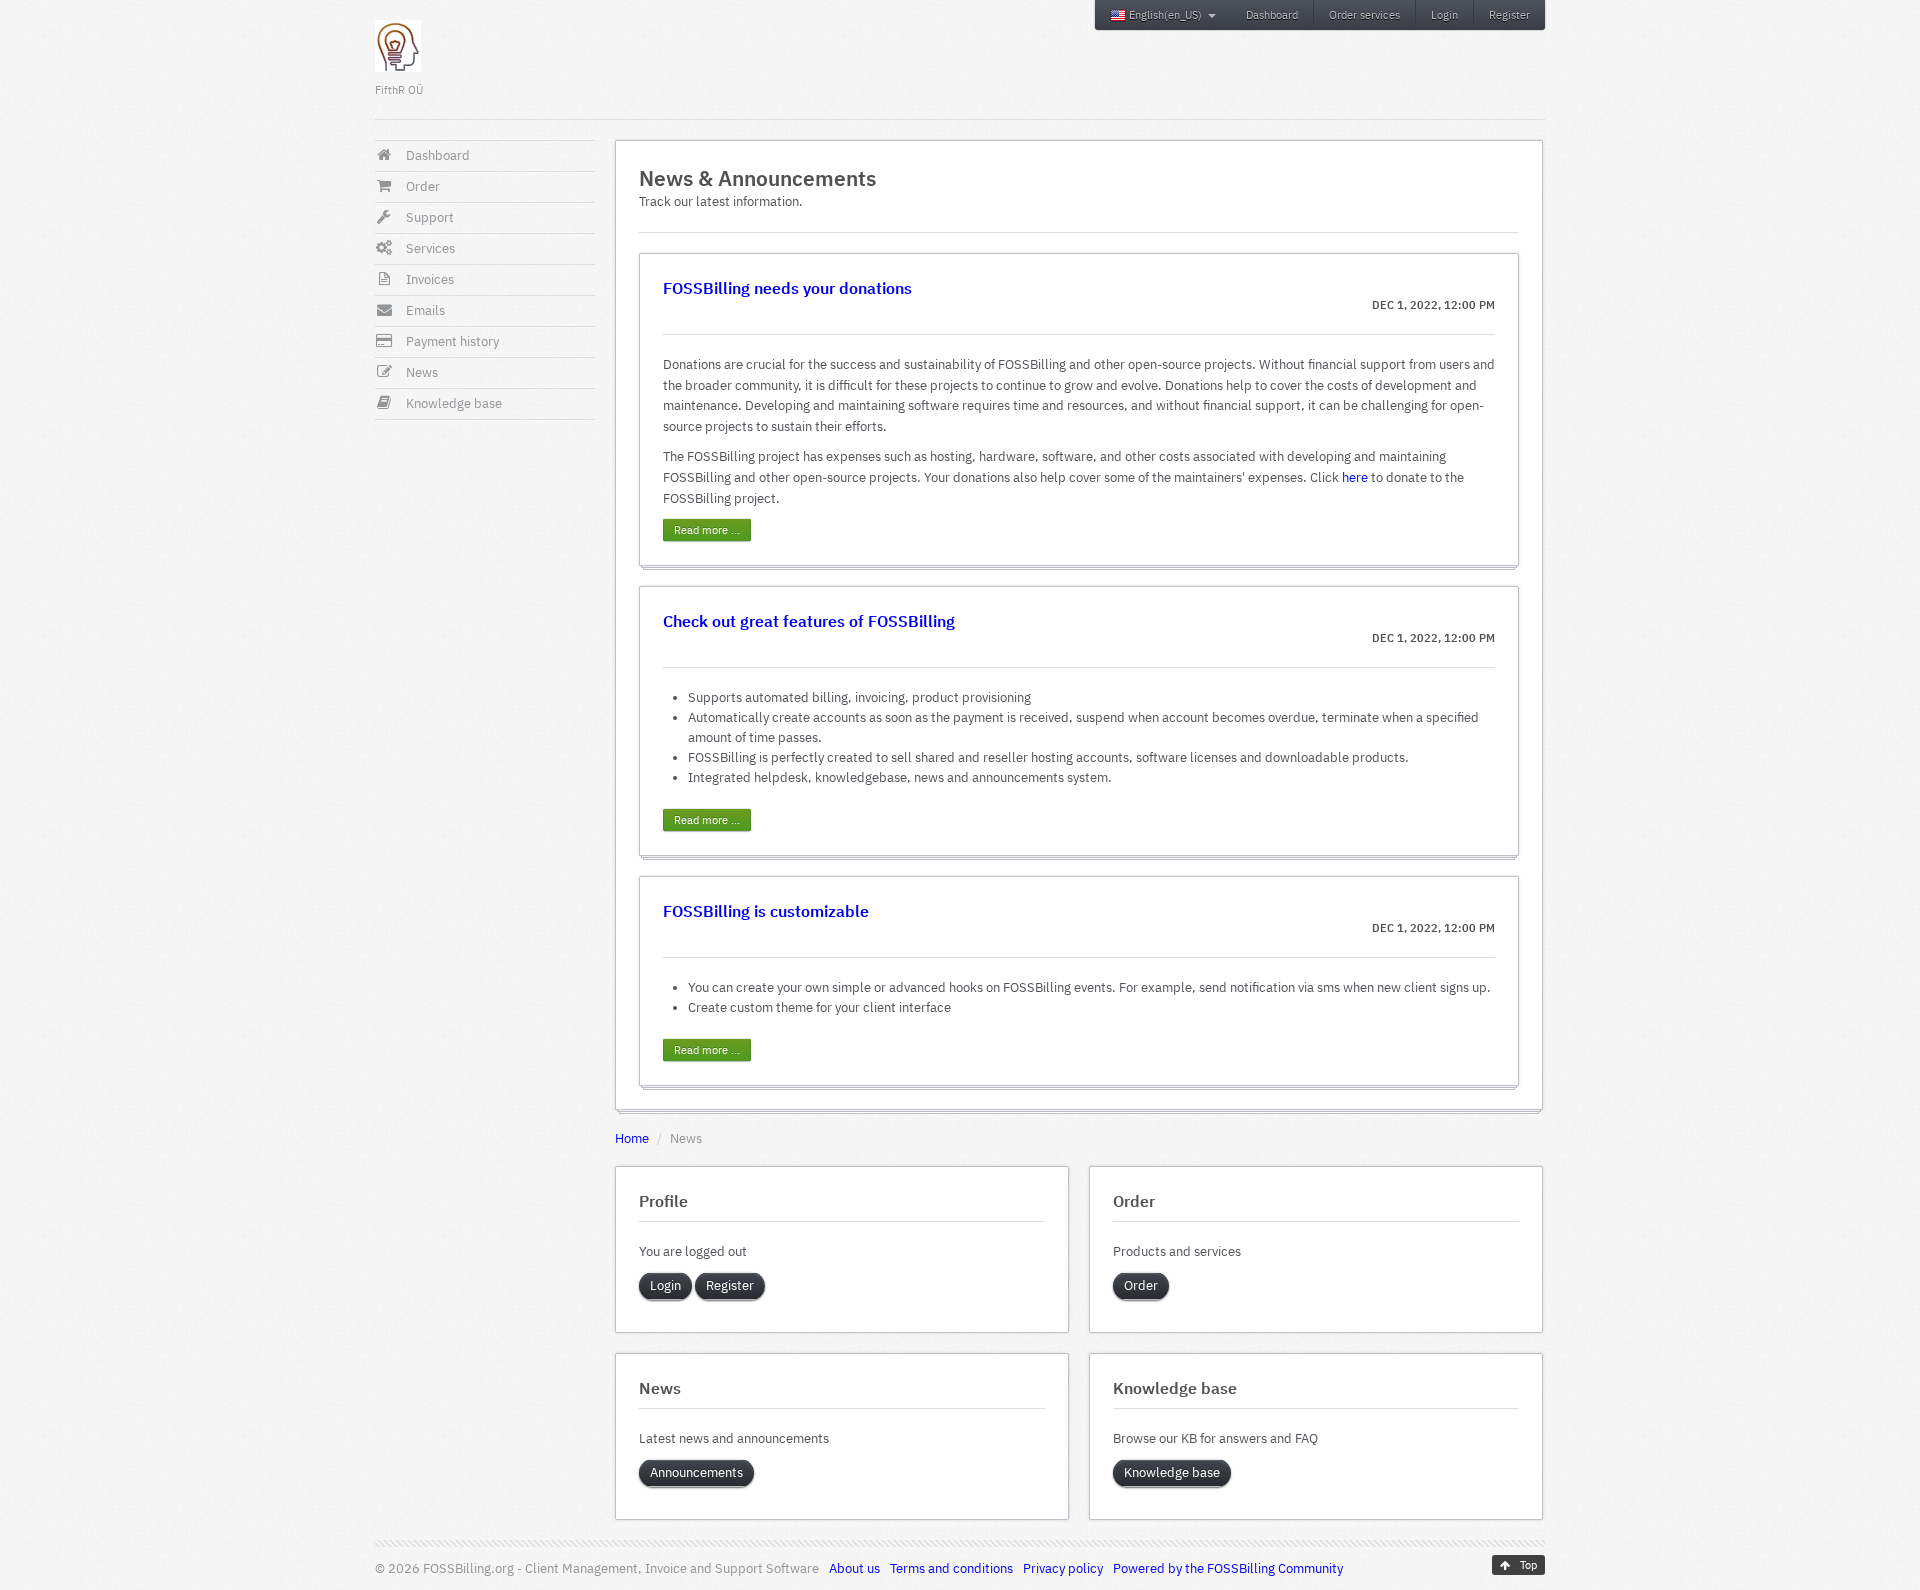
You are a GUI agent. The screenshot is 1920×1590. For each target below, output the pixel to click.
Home (632, 1138)
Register (1509, 15)
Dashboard (1272, 15)
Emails (425, 310)
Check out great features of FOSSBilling (809, 620)
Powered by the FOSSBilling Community (1228, 1568)
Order (423, 186)
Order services (1364, 15)
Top (1527, 1565)
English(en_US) (1165, 15)
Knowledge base (454, 403)
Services (430, 248)
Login (1444, 15)
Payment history (452, 341)
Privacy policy (1063, 1568)
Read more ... (707, 530)
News (422, 372)
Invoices (430, 279)
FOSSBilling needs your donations (787, 287)
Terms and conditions (951, 1568)
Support (430, 217)
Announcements (696, 1472)
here (1355, 477)
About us (854, 1568)
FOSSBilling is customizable (766, 910)
